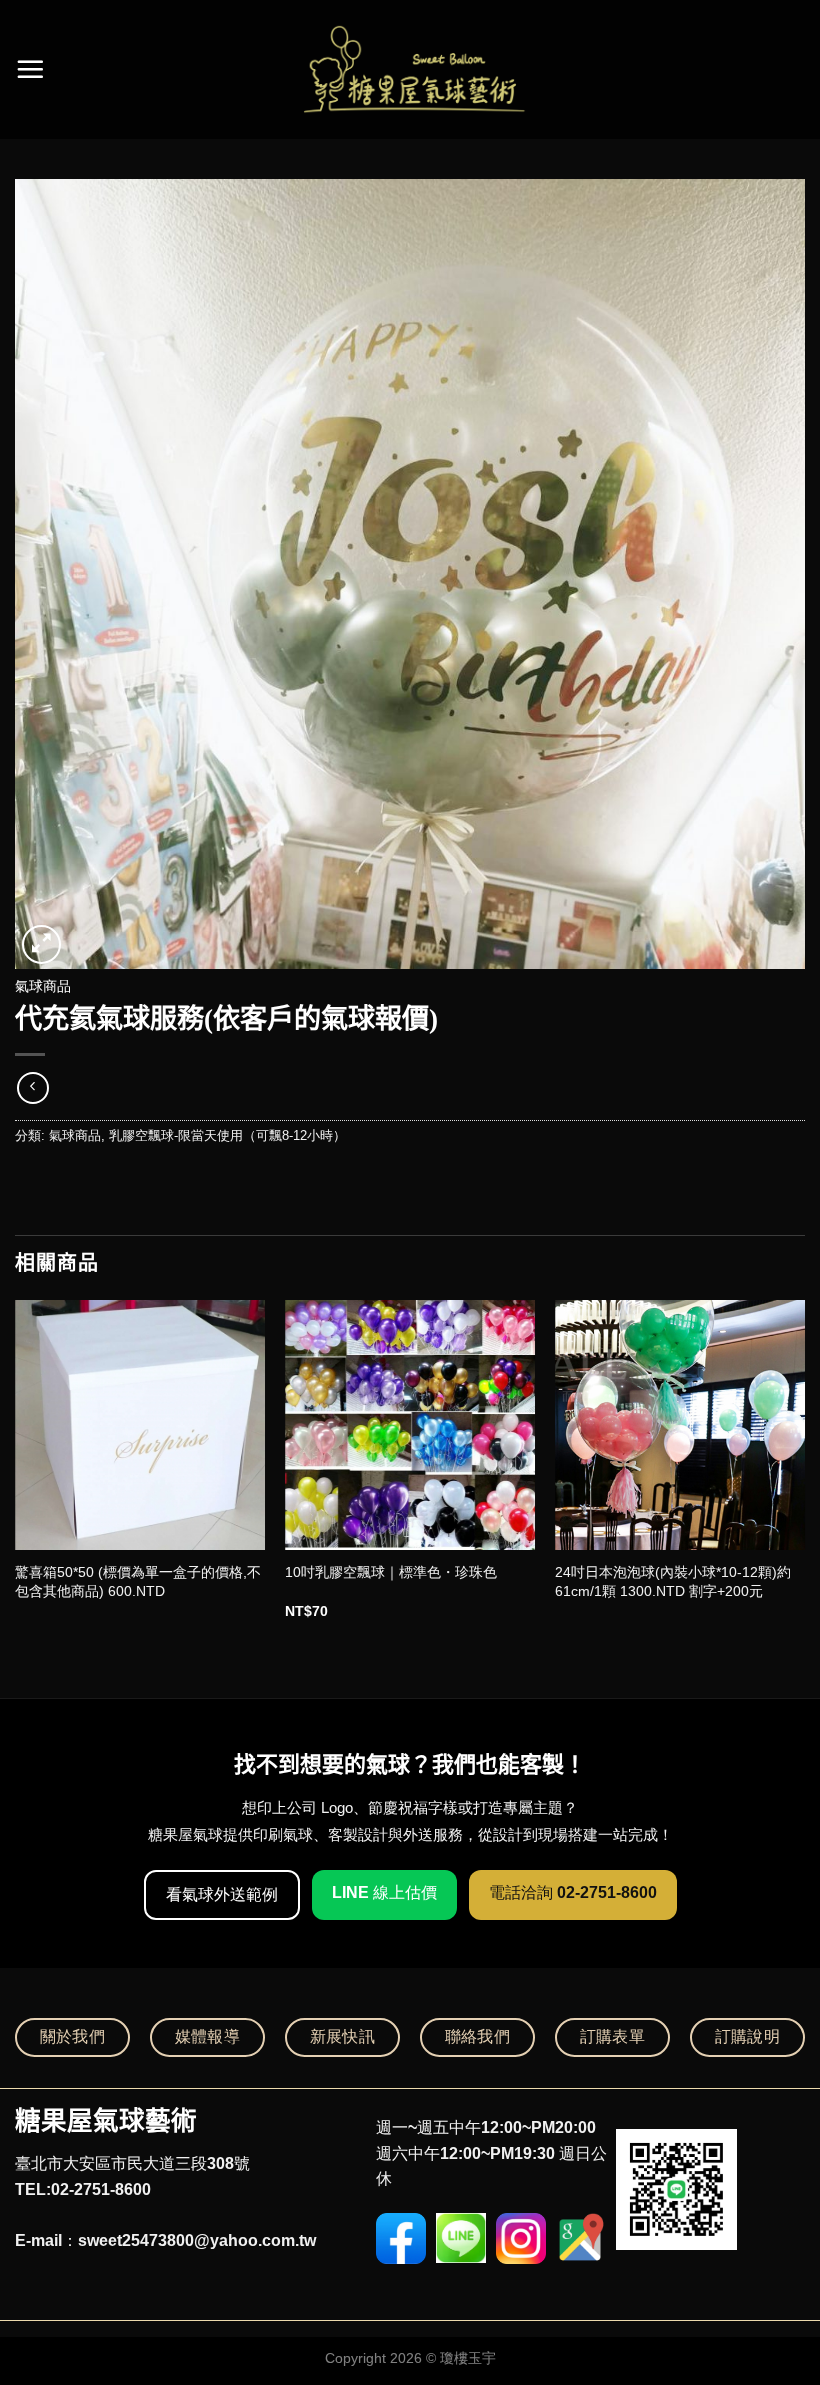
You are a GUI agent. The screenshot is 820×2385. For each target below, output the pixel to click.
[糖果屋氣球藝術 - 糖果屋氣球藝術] (410, 69)
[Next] (804, 1477)
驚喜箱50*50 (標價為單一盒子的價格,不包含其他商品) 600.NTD (138, 1581)
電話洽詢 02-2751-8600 (573, 1892)
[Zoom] (41, 944)
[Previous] (16, 1477)
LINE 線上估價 (384, 1892)
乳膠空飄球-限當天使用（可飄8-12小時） (227, 1135)
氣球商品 (43, 986)
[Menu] (30, 69)
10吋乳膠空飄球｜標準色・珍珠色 (391, 1572)
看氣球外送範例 (222, 1894)
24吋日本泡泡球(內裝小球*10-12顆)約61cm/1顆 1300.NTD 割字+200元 (673, 1581)
